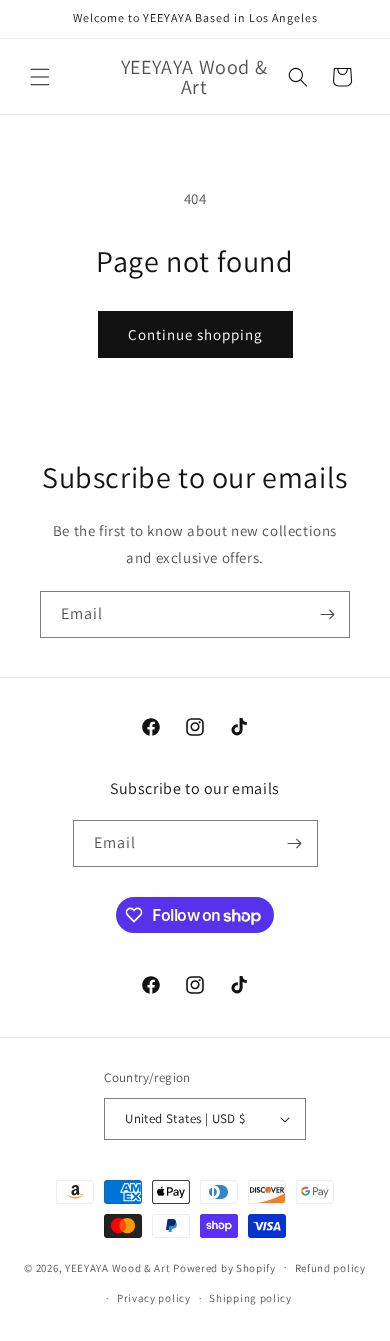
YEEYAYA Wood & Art (118, 1267)
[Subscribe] (327, 614)
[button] (40, 77)
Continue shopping (195, 334)
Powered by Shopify (224, 1267)
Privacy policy (154, 1298)
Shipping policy (250, 1298)
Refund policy (330, 1268)
